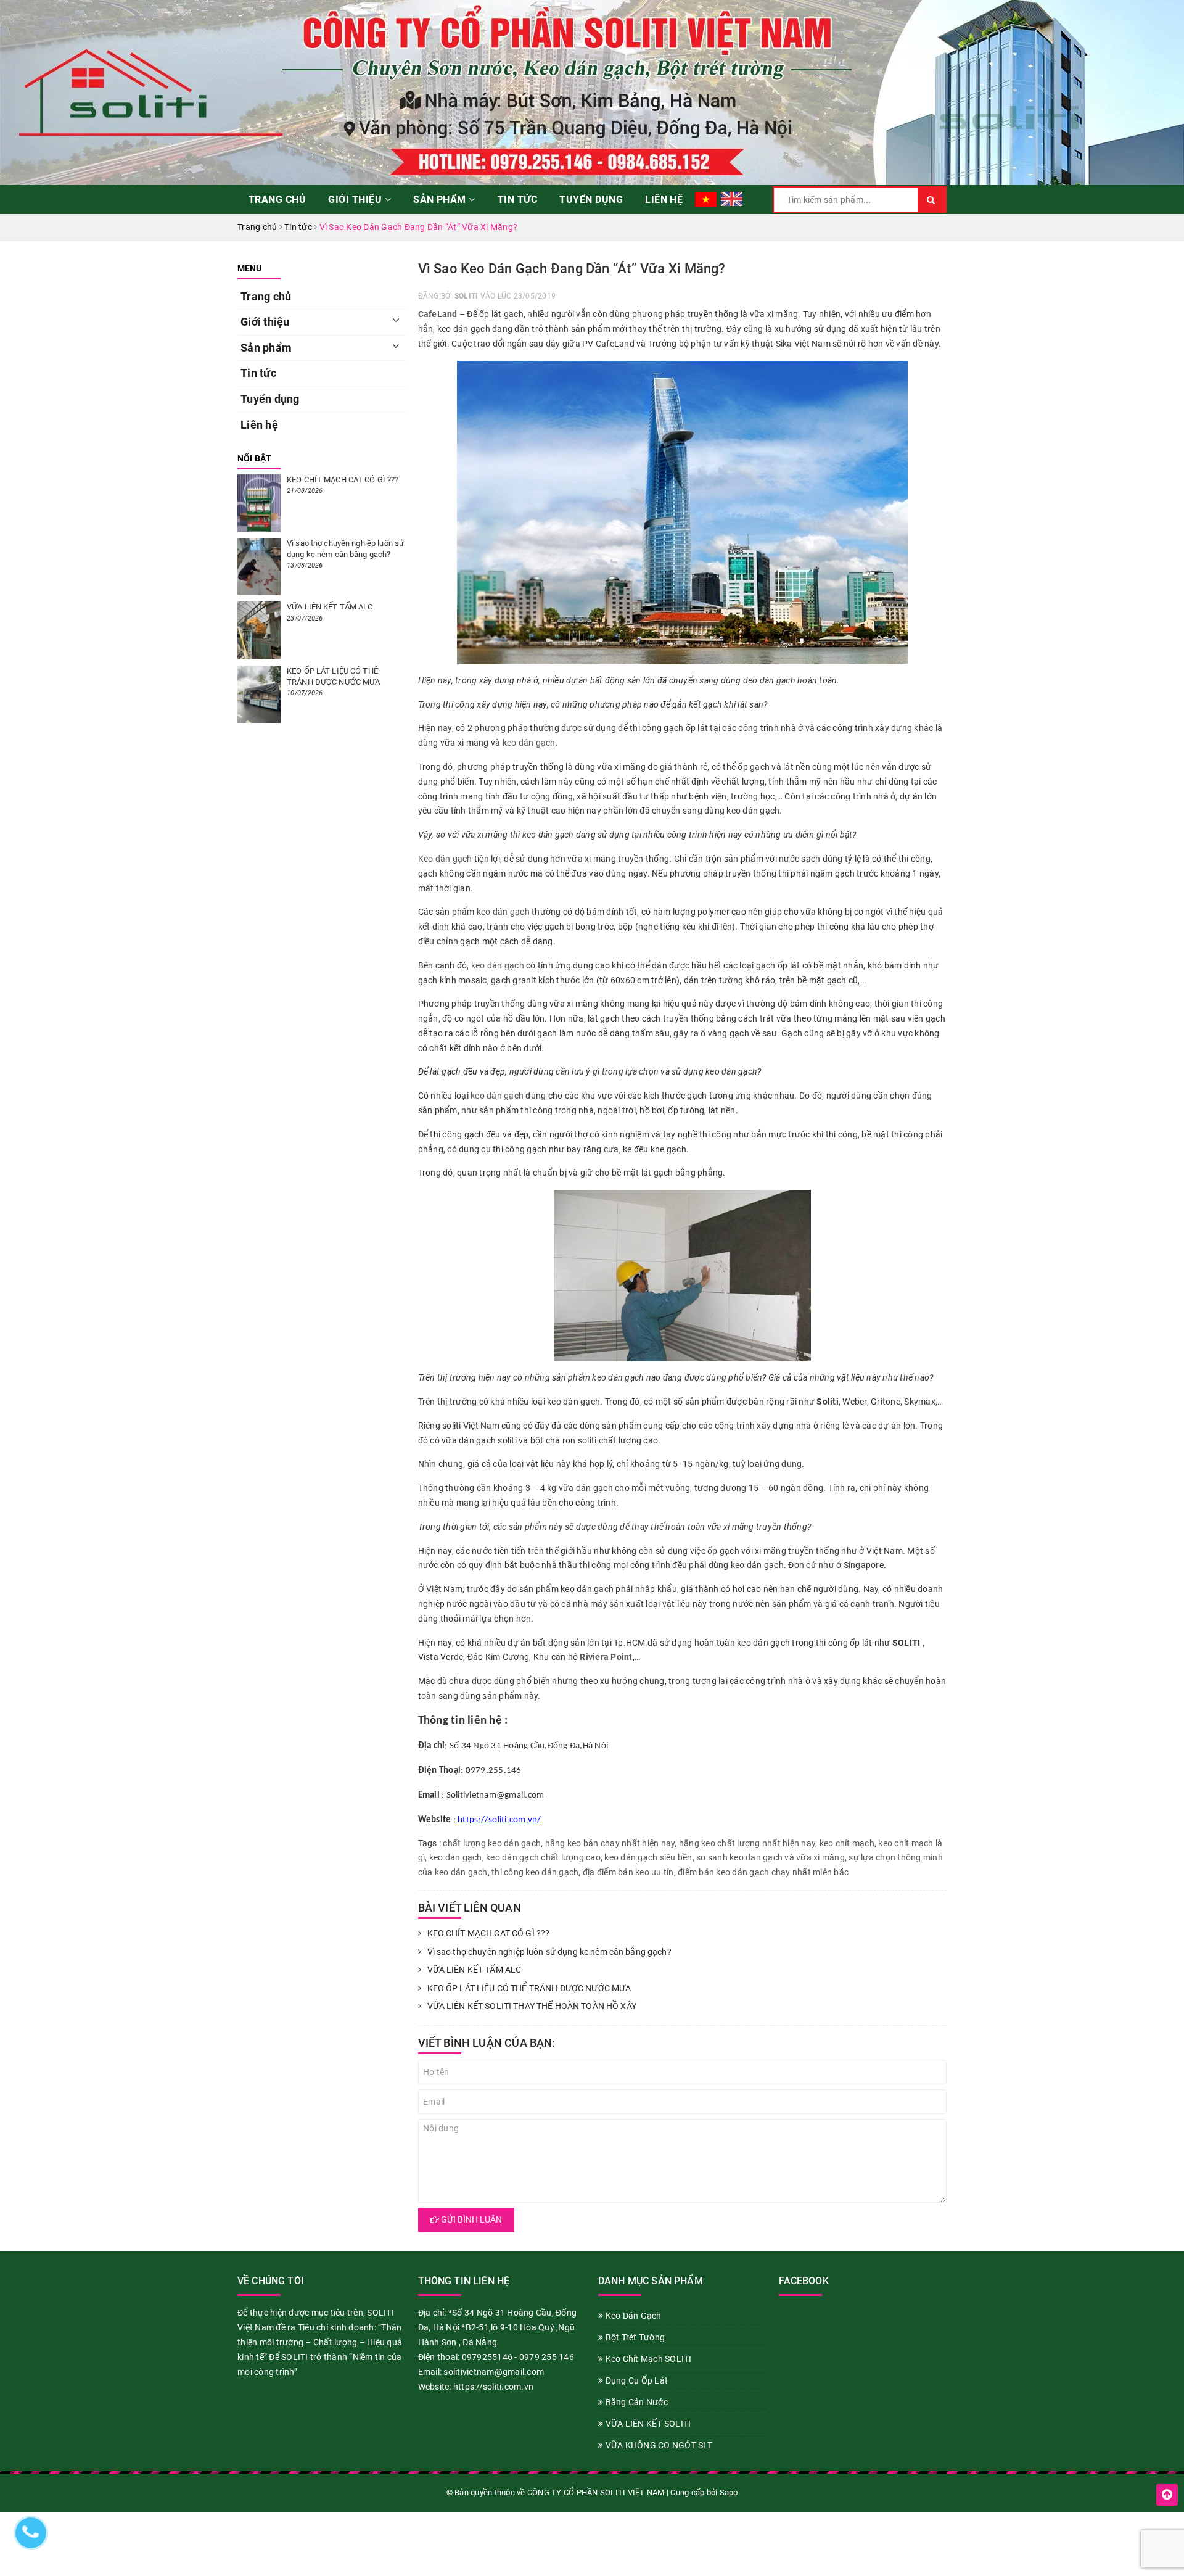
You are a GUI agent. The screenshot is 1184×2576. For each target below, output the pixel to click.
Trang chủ (277, 200)
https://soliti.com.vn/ (499, 1820)
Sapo (729, 2492)
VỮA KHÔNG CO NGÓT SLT (658, 2445)
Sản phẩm (441, 200)
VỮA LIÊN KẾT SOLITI (647, 2424)
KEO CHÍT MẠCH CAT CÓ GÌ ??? (489, 1933)
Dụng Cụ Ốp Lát (635, 2380)
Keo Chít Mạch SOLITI (647, 2359)
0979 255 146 (547, 2357)
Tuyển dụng (591, 200)
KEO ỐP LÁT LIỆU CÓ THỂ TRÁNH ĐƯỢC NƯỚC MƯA (529, 1988)
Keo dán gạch (445, 859)
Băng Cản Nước (635, 2402)
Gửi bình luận (471, 2219)
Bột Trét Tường (634, 2337)
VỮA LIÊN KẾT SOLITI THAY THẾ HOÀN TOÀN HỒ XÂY (532, 2006)
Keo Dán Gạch (632, 2316)
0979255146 (487, 2357)
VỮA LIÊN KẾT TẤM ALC (475, 1970)
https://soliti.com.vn (493, 2387)
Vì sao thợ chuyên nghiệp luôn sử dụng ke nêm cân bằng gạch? (549, 1952)
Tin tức (517, 200)
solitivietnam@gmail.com (494, 2372)
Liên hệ (664, 200)
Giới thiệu (356, 200)
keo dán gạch (529, 743)
